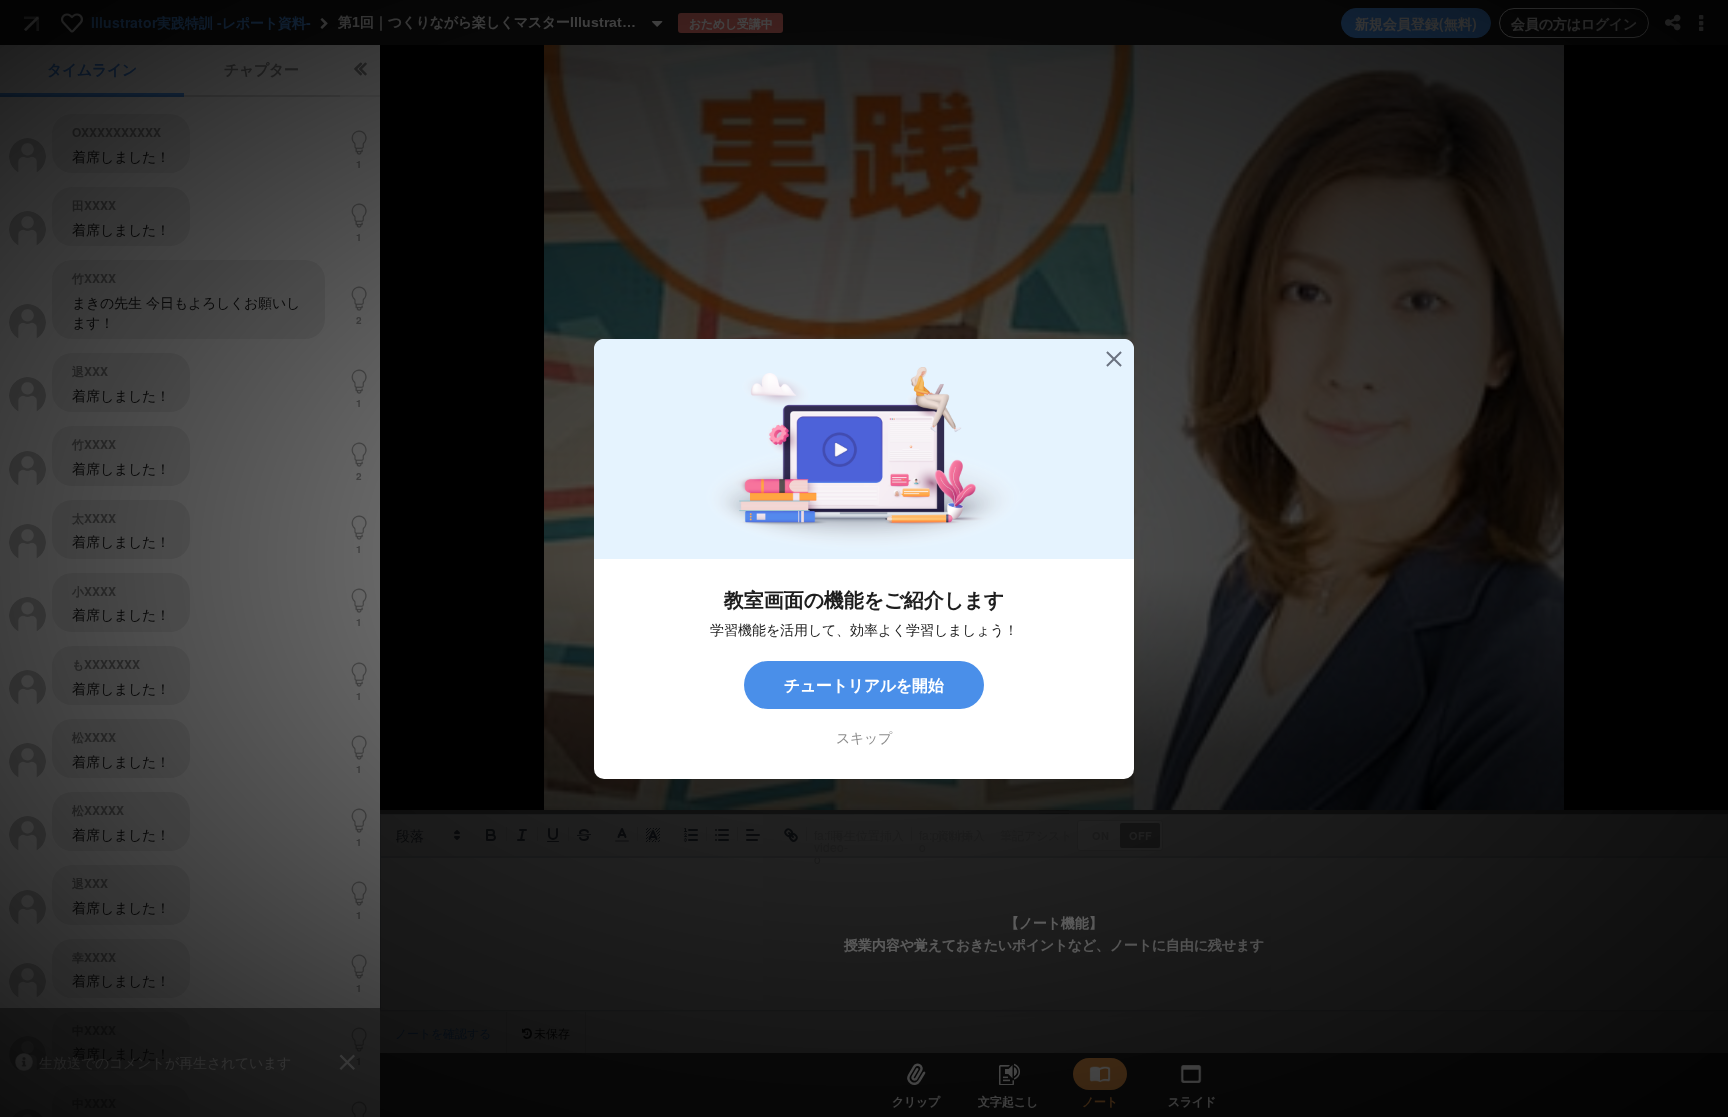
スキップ (864, 737)
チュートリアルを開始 (864, 684)
